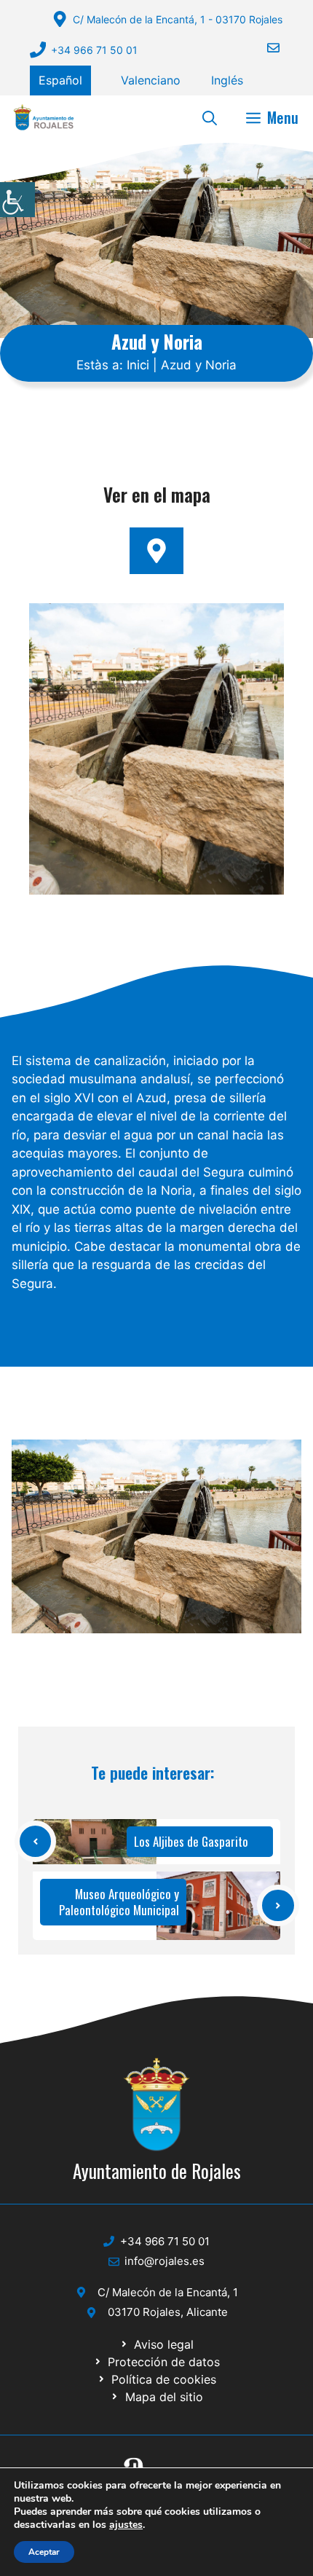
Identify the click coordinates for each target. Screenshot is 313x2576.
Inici (138, 365)
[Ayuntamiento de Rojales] (44, 117)
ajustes (126, 2525)
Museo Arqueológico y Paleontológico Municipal (119, 1902)
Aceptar (44, 2552)
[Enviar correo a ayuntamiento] (264, 48)
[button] (210, 117)
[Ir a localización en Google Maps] (156, 551)
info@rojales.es (165, 2261)
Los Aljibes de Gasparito (191, 1841)
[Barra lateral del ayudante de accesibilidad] (17, 200)
